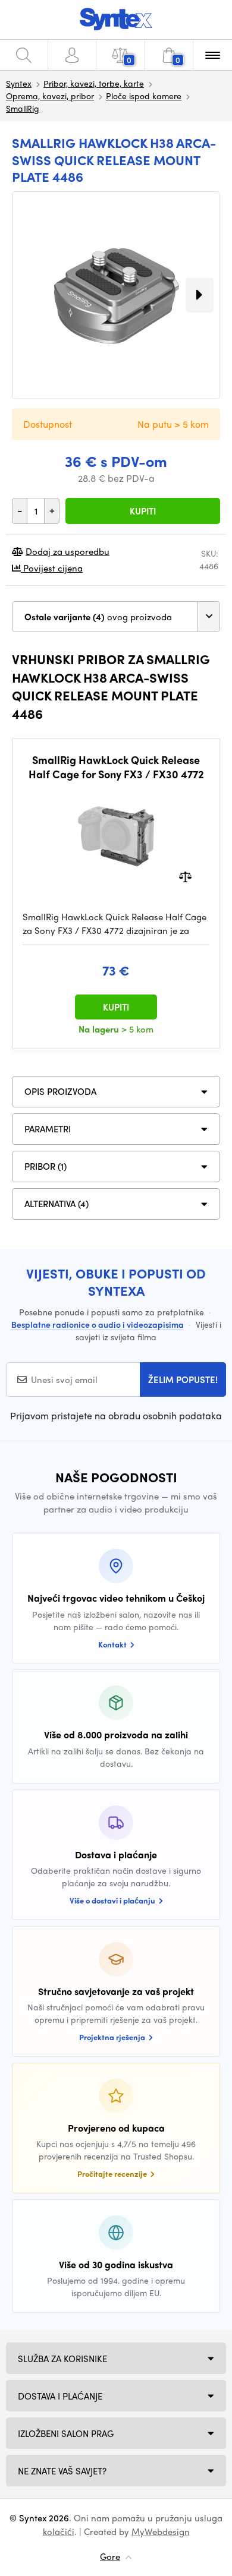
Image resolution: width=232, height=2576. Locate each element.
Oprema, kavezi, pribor (50, 96)
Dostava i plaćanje (60, 2396)
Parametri (48, 1129)
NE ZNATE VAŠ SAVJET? (62, 2471)
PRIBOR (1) (46, 1166)
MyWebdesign (161, 2531)
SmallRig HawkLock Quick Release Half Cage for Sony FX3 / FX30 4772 (116, 767)
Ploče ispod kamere (144, 96)
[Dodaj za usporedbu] (185, 876)
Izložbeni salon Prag (66, 2433)
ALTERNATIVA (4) (57, 1204)
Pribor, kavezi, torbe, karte (94, 83)
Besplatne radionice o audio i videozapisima (98, 1324)
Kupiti (143, 511)
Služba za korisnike (62, 2359)
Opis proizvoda (60, 1091)
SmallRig (23, 108)
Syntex (19, 83)
